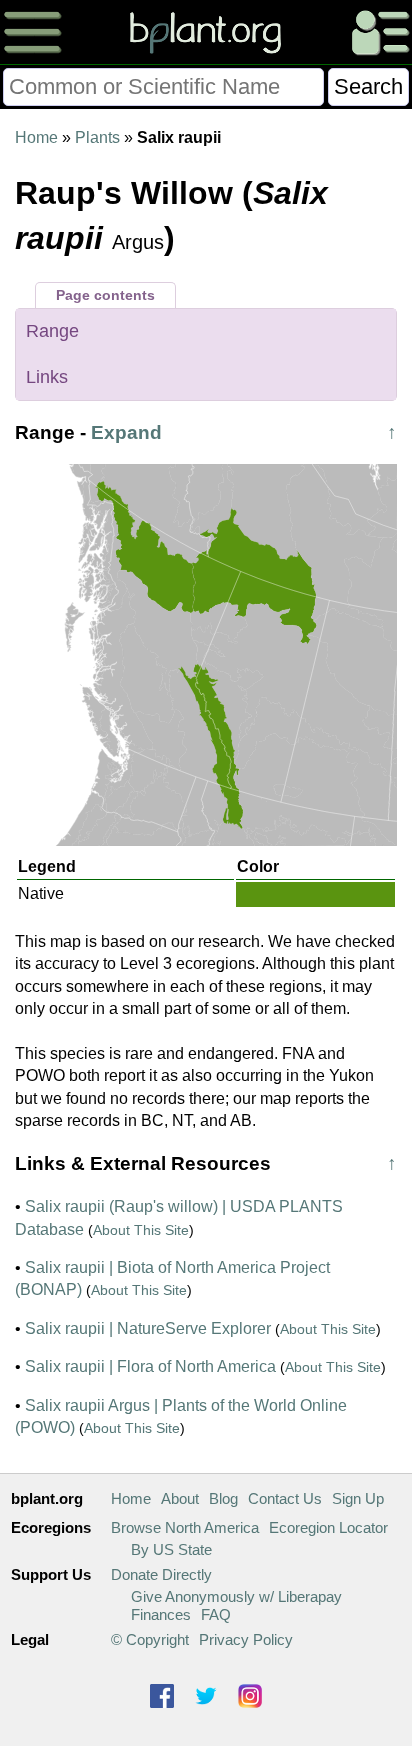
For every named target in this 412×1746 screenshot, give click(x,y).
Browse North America (185, 1527)
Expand (126, 432)
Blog (223, 1498)
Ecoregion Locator (328, 1527)
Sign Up (358, 1498)
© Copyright (150, 1639)
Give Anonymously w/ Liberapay (236, 1596)
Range (52, 331)
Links (47, 377)
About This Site (141, 1230)
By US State (171, 1549)
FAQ (216, 1614)
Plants (97, 137)
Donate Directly (161, 1574)
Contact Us (285, 1498)
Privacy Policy (246, 1639)
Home (36, 137)
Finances (161, 1614)
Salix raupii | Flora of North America (150, 1366)
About (180, 1498)
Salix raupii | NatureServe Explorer (148, 1328)
